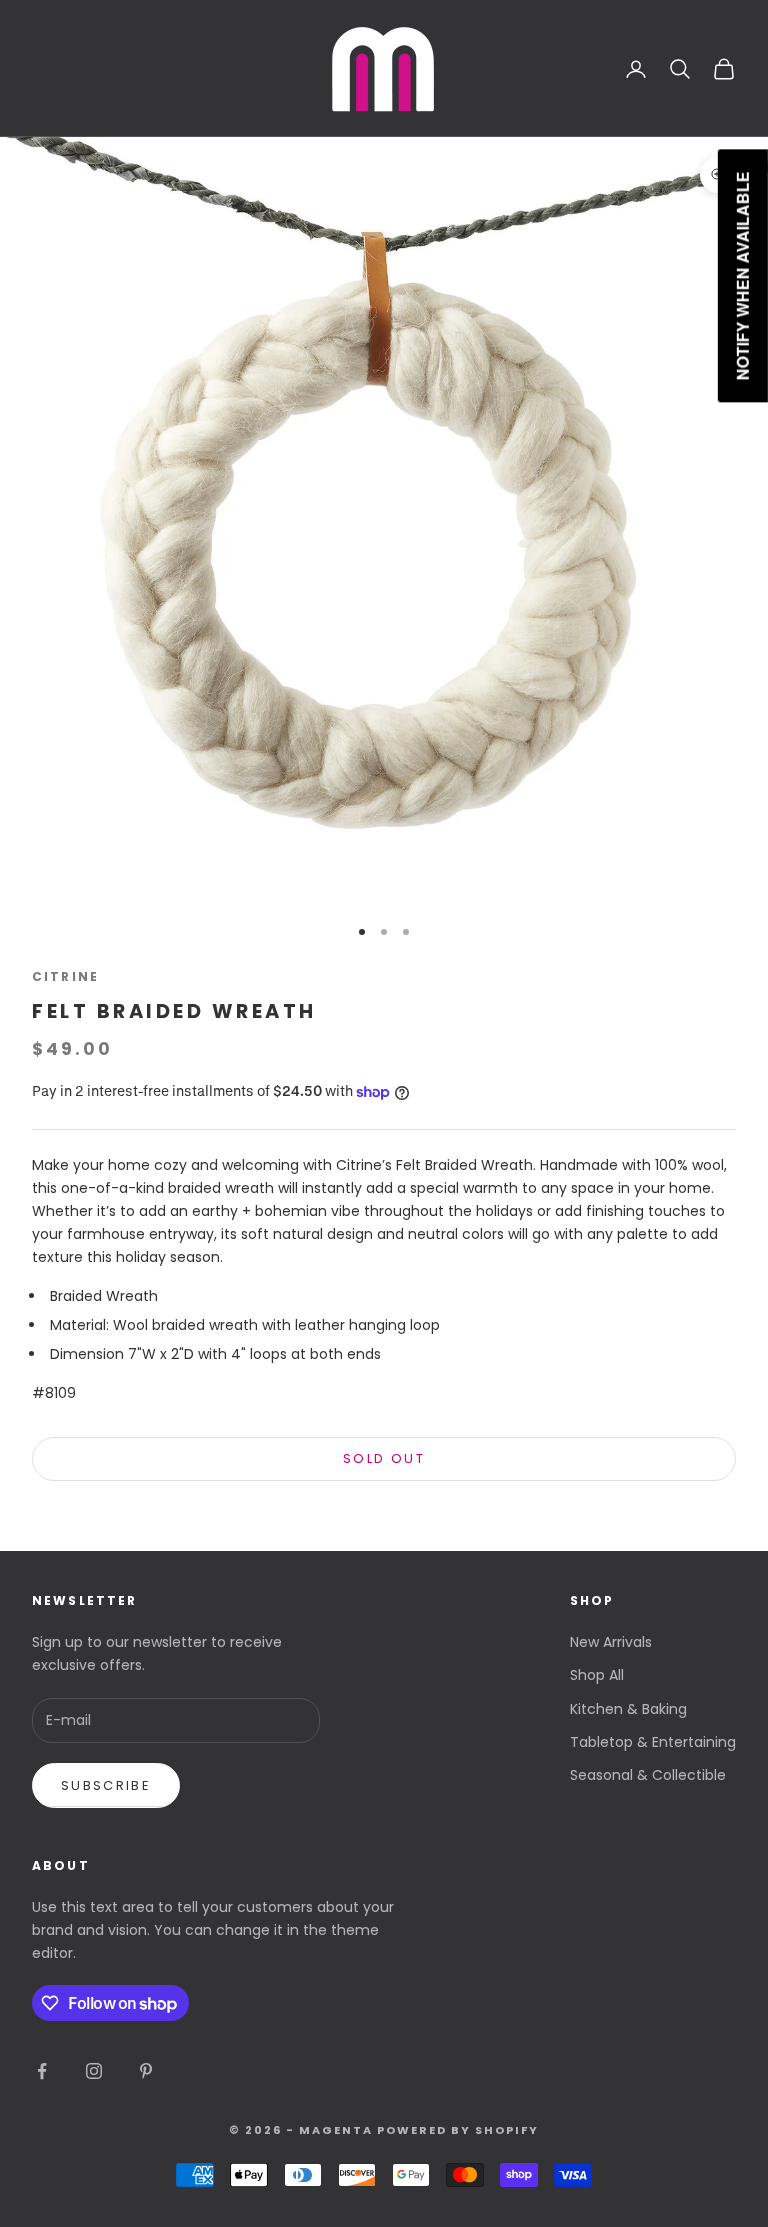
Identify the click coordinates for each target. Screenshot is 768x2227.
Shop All (597, 1675)
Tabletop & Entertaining (653, 1742)
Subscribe (106, 1785)
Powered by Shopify (458, 2130)
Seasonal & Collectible (648, 1775)
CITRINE (65, 976)
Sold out (384, 1458)
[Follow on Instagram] (94, 2071)
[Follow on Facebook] (42, 2071)
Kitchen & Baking (628, 1709)
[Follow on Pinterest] (146, 2071)
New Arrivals (611, 1642)
